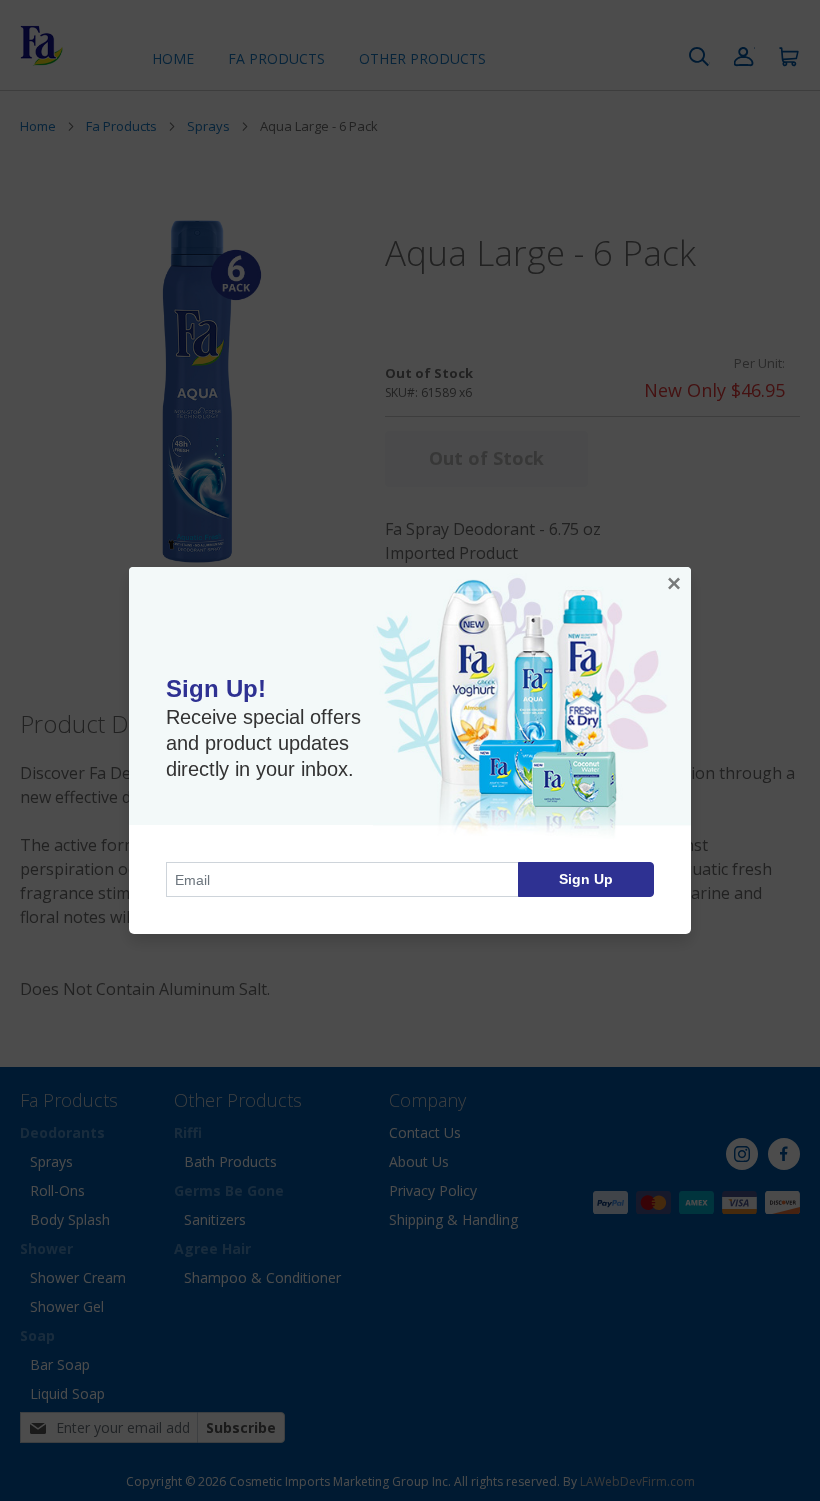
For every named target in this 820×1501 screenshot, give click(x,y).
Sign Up (586, 879)
